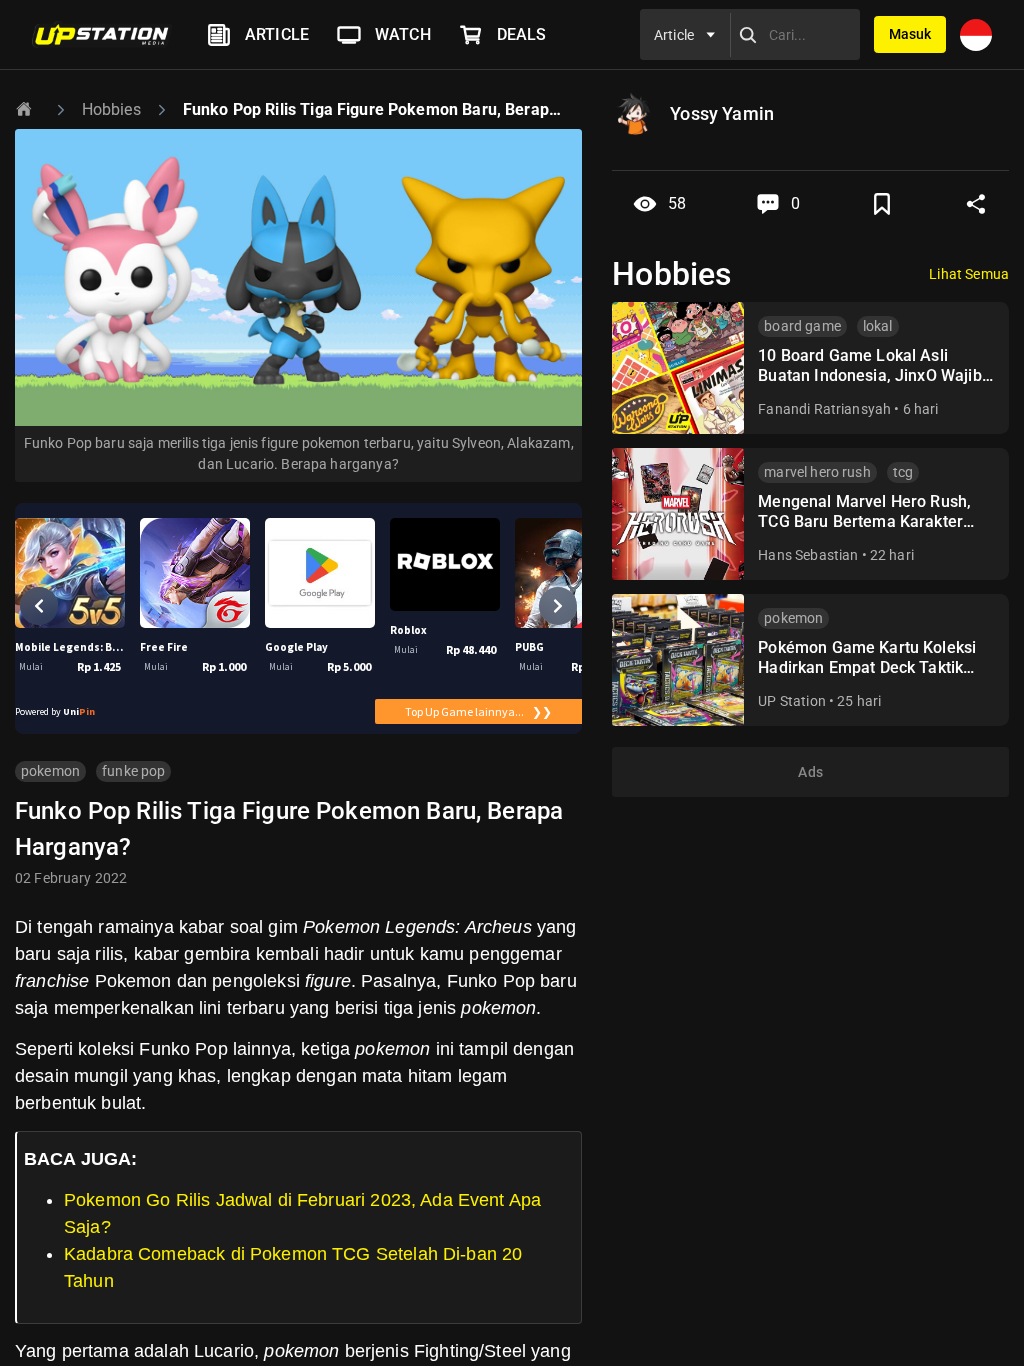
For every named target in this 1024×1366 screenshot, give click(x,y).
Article (277, 34)
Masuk (910, 34)
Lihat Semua (969, 274)
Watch (403, 34)
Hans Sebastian (808, 555)
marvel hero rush (817, 472)
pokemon (50, 771)
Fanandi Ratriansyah (824, 409)
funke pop (133, 771)
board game (802, 326)
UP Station (792, 701)
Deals (522, 34)
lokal (878, 326)
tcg (903, 472)
